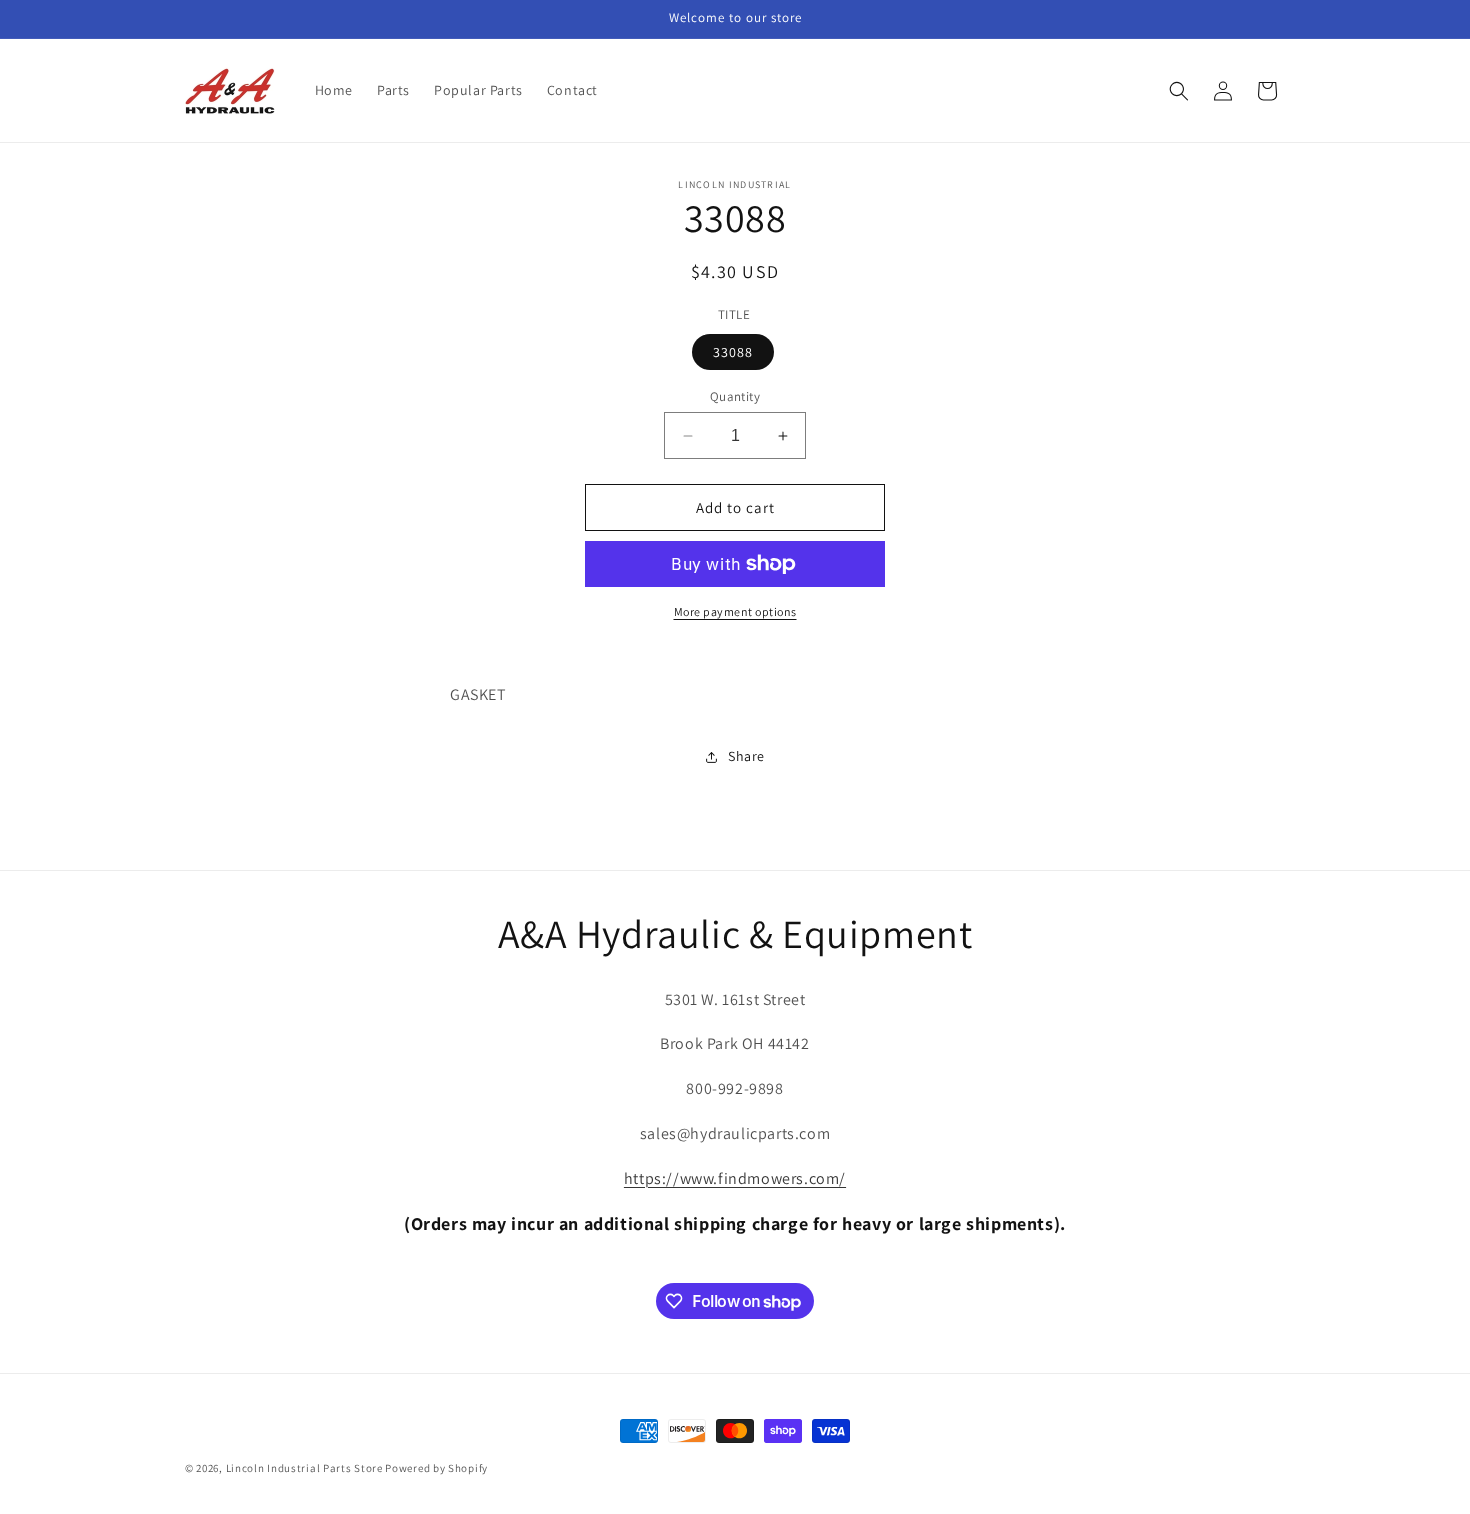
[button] (1179, 91)
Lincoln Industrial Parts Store (304, 1468)
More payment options (735, 611)
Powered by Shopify (436, 1468)
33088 (733, 352)
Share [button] (746, 756)
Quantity (735, 396)
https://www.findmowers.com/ (735, 1178)
